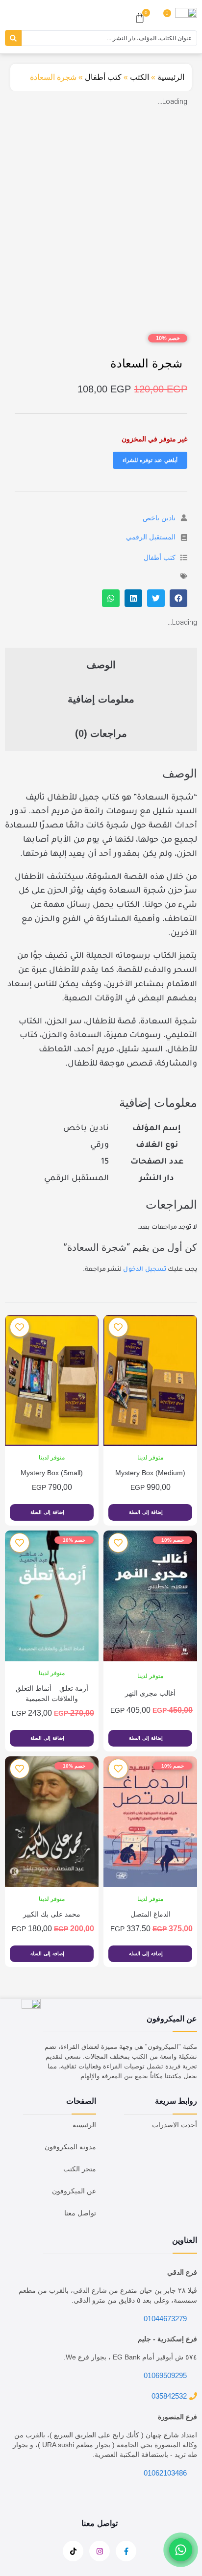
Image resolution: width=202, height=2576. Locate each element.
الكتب (139, 77)
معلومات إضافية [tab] (101, 699)
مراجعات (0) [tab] (101, 733)
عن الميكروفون (74, 2191)
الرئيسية (171, 77)
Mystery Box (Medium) (150, 1473)
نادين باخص (159, 518)
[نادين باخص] (184, 518)
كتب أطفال (103, 77)
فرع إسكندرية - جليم (167, 2339)
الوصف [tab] (101, 665)
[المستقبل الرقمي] (184, 537)
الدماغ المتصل (151, 1914)
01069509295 (165, 2375)
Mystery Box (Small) (52, 1473)
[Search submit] (13, 38)
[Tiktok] (73, 2551)
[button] (178, 598)
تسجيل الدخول (145, 1270)
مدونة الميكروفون (70, 2147)
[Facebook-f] (126, 2551)
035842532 (169, 2396)
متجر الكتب (80, 2169)
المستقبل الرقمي (151, 537)
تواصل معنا (80, 2213)
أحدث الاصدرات (175, 2125)
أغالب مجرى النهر (150, 1693)
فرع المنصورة (177, 2417)
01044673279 (165, 2319)
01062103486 (165, 2473)
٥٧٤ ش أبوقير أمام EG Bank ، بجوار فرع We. (130, 2357)
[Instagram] (100, 2551)
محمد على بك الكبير (52, 1914)
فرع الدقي (182, 2272)
